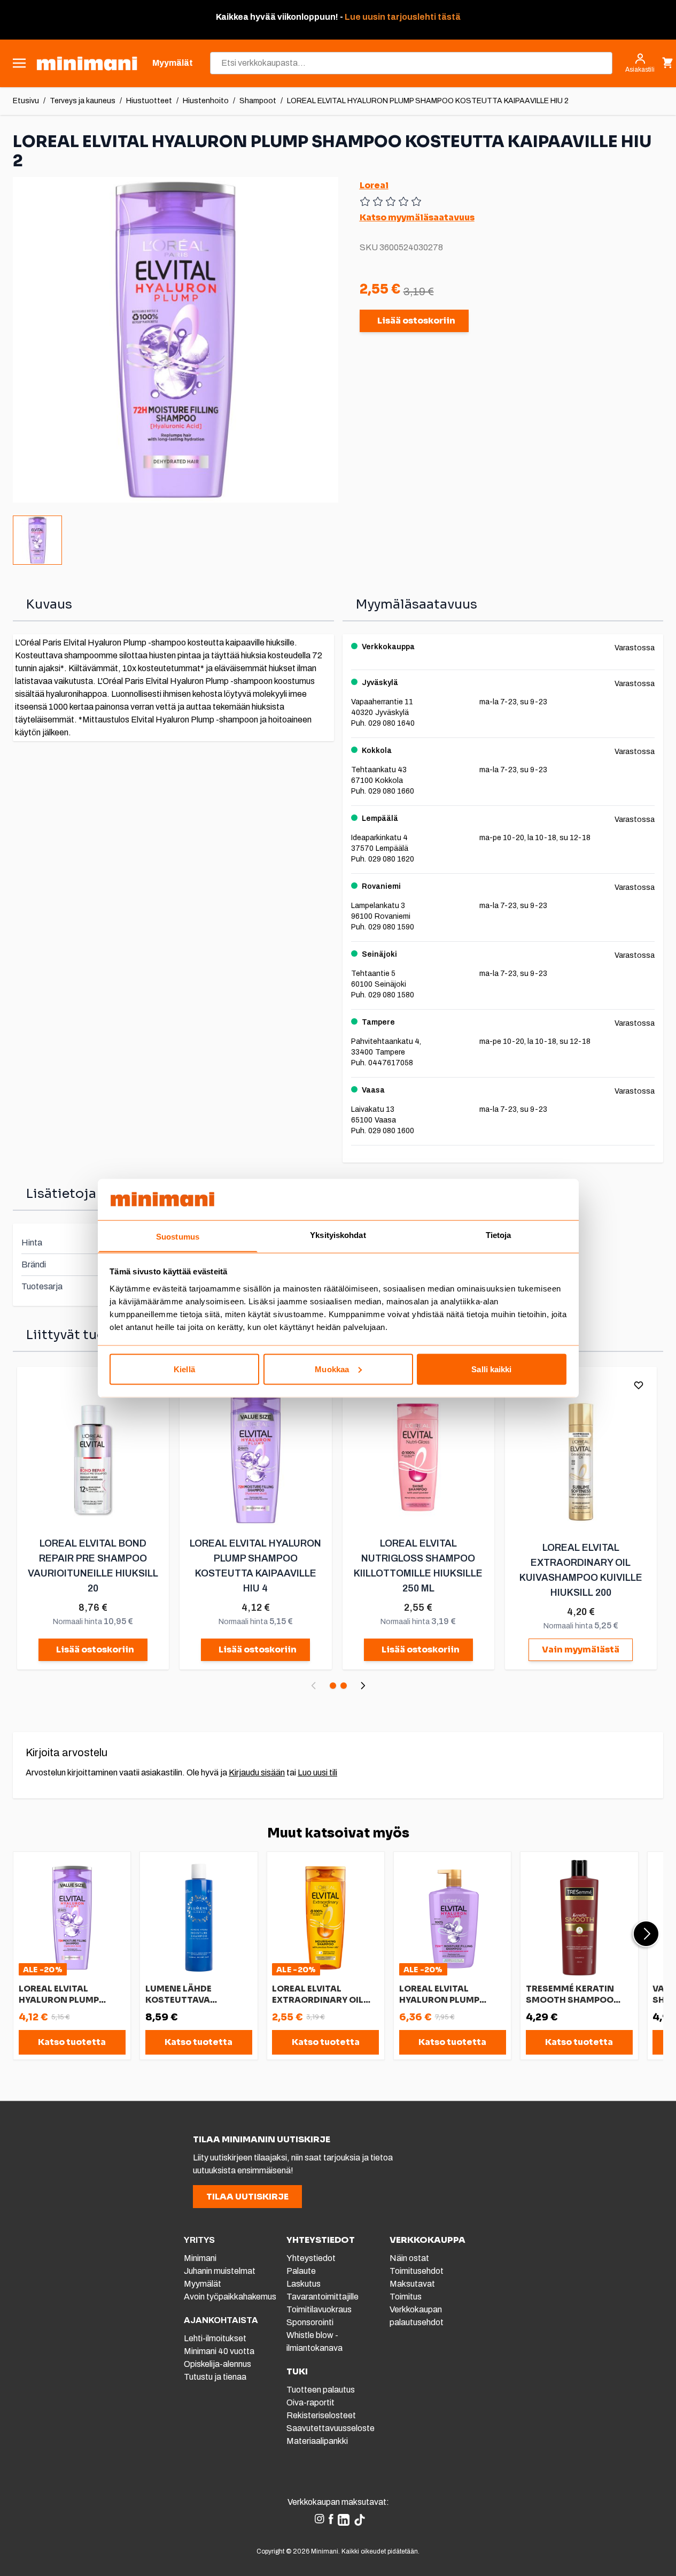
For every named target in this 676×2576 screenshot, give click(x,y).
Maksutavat (412, 2284)
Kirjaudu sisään (257, 1773)
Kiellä (184, 1369)
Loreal (374, 185)
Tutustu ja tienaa (215, 2377)
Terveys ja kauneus (83, 101)
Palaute (301, 2271)
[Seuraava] (363, 1686)
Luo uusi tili (317, 1773)
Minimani (200, 2258)
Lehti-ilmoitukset (215, 2338)
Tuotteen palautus (321, 2390)
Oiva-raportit (310, 2402)
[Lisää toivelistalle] (639, 1385)
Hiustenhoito (206, 101)
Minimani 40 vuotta (219, 2351)
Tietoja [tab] (499, 1235)
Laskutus (304, 2284)
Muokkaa (332, 1369)
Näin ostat (409, 2258)
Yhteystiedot (311, 2258)
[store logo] (87, 63)
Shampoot (258, 101)
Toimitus (406, 2297)
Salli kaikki (491, 1369)
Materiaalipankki (317, 2441)
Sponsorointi (310, 2322)
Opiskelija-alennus (217, 2364)
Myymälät (203, 2284)
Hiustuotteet (149, 101)
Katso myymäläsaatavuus (417, 217)
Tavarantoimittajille (323, 2297)
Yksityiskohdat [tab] (338, 1235)
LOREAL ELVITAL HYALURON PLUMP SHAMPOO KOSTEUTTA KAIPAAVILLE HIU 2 (428, 101)
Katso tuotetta (72, 2042)
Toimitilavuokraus (319, 2309)
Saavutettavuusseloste (331, 2428)
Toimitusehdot (417, 2271)
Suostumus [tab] (178, 1236)
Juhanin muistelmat (220, 2271)
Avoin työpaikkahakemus (230, 2297)
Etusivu (26, 101)
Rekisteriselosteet (321, 2415)
